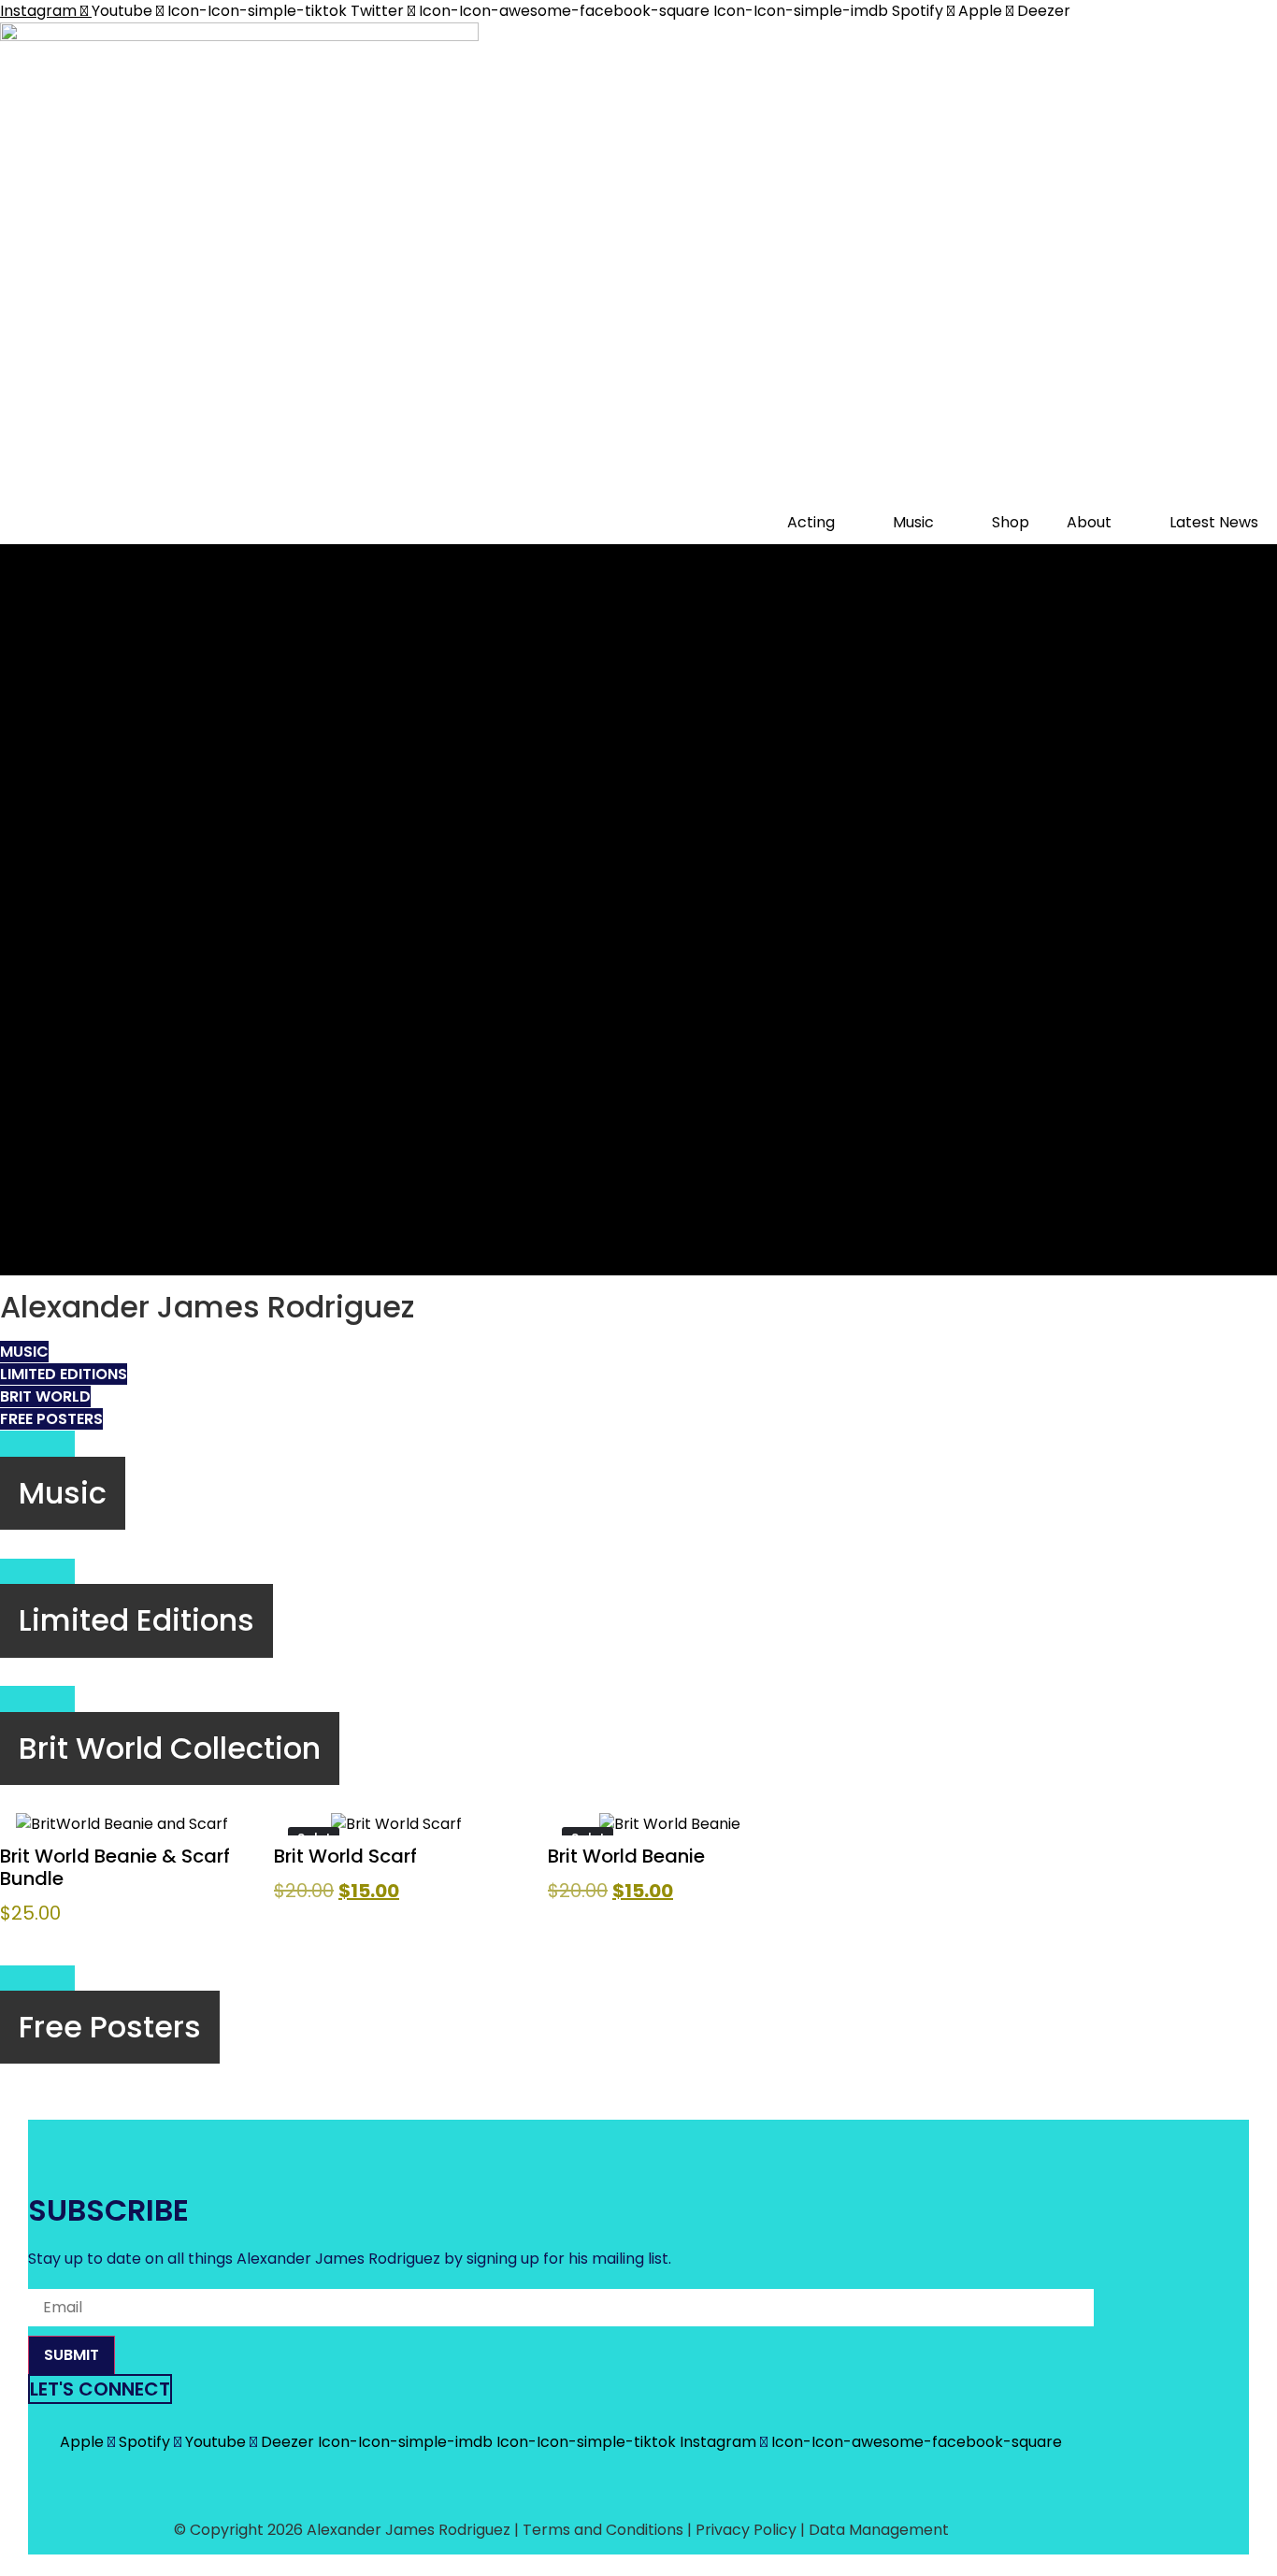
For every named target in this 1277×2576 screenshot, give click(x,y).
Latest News (1214, 522)
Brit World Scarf (345, 1856)
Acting (811, 522)
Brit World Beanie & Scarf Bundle (115, 1867)
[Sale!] (396, 1824)
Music (913, 522)
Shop (1011, 522)
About (1089, 522)
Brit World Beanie (626, 1856)
